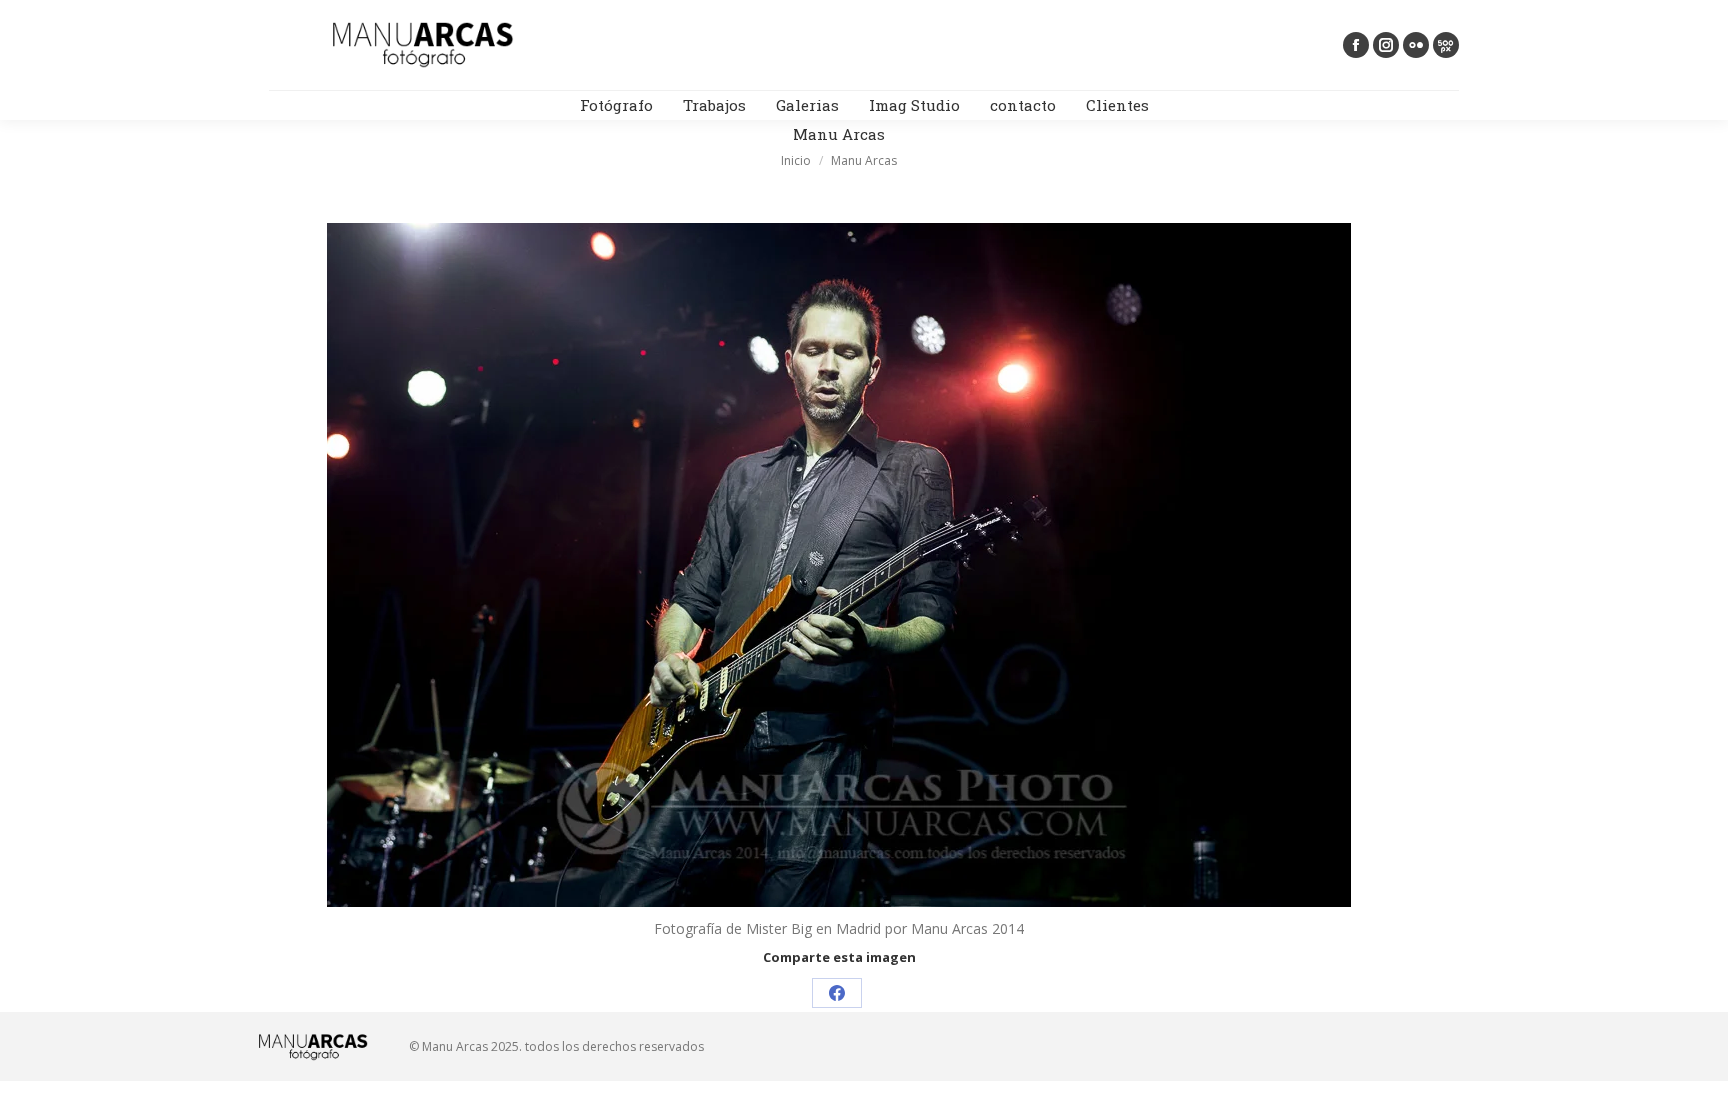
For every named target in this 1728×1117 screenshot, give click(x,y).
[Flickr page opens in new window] (1416, 45)
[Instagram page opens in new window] (1386, 45)
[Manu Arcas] (839, 565)
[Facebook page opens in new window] (1356, 45)
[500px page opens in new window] (1446, 45)
